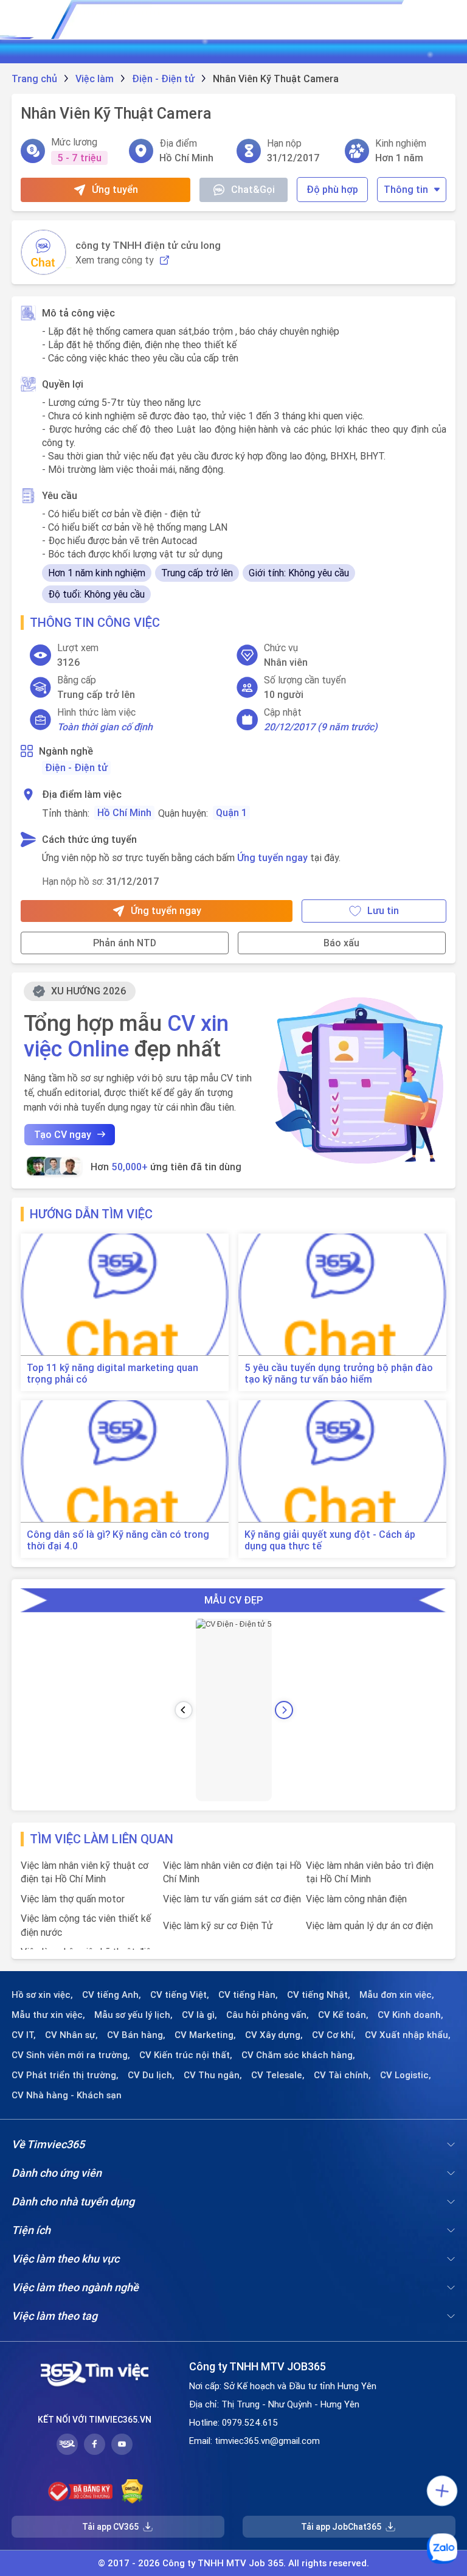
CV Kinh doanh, (410, 2015)
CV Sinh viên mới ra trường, (71, 2055)
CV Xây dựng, (274, 2035)
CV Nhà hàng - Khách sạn (67, 2095)
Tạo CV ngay (63, 1134)
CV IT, (24, 2035)
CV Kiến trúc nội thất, (186, 2055)
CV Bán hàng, (136, 2035)
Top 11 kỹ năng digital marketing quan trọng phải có (112, 1374)
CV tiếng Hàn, (248, 1995)
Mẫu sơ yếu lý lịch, (133, 2015)
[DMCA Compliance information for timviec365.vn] (132, 2491)
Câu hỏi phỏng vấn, (268, 2015)
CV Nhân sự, (71, 2035)
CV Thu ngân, (213, 2075)
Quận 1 (231, 812)
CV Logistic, (406, 2075)
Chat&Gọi (253, 189)
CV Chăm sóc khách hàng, (298, 2055)
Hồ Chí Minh (124, 812)
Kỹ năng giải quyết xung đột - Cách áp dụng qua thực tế (330, 1540)
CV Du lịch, (151, 2075)
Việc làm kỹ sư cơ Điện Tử (218, 1925)
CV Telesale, (278, 2075)
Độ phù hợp (332, 189)
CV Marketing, (205, 2035)
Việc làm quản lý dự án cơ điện (369, 1925)
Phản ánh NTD (125, 943)
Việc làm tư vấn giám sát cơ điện (232, 1899)
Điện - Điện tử (76, 767)
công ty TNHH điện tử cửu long (148, 245)
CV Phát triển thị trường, (65, 2075)
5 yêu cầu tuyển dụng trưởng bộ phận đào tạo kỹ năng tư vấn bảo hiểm (339, 1374)
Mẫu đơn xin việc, (397, 1995)
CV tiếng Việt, (180, 1995)
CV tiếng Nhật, (319, 1995)
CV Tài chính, (342, 2075)
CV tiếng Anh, (112, 1995)
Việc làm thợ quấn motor (73, 1899)
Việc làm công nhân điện (356, 1899)
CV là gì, (199, 2015)
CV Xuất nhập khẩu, (408, 2035)
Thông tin (406, 189)
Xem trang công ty (115, 260)
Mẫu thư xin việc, (48, 2015)
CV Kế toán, (343, 2015)
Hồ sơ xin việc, (42, 1995)
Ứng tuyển (115, 189)
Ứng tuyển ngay (272, 857)
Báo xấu (341, 943)
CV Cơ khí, (334, 2035)
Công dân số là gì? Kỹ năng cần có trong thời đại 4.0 (118, 1540)
